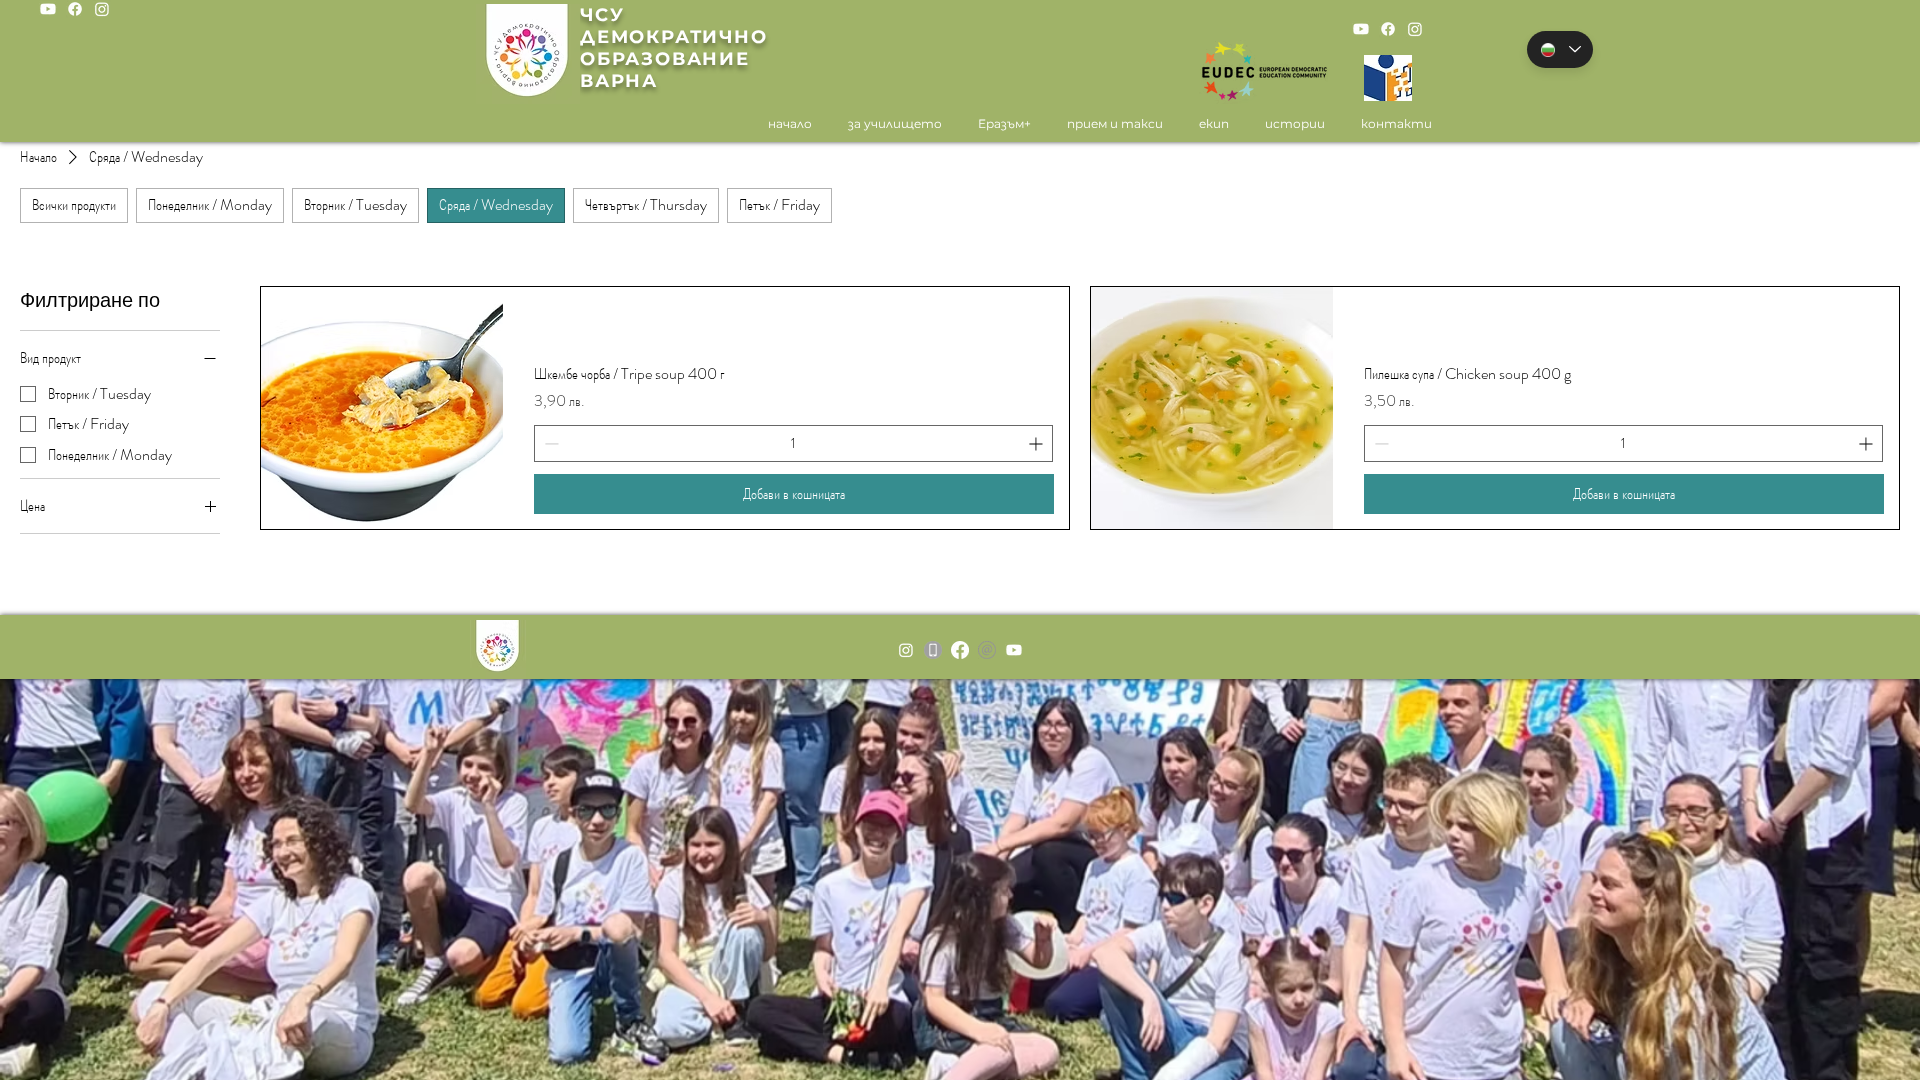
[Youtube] (48, 9)
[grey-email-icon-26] (987, 650)
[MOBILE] (933, 650)
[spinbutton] (793, 443)
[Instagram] (102, 9)
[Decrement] (549, 443)
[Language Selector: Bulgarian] (1560, 49)
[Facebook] (75, 9)
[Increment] (1037, 443)
